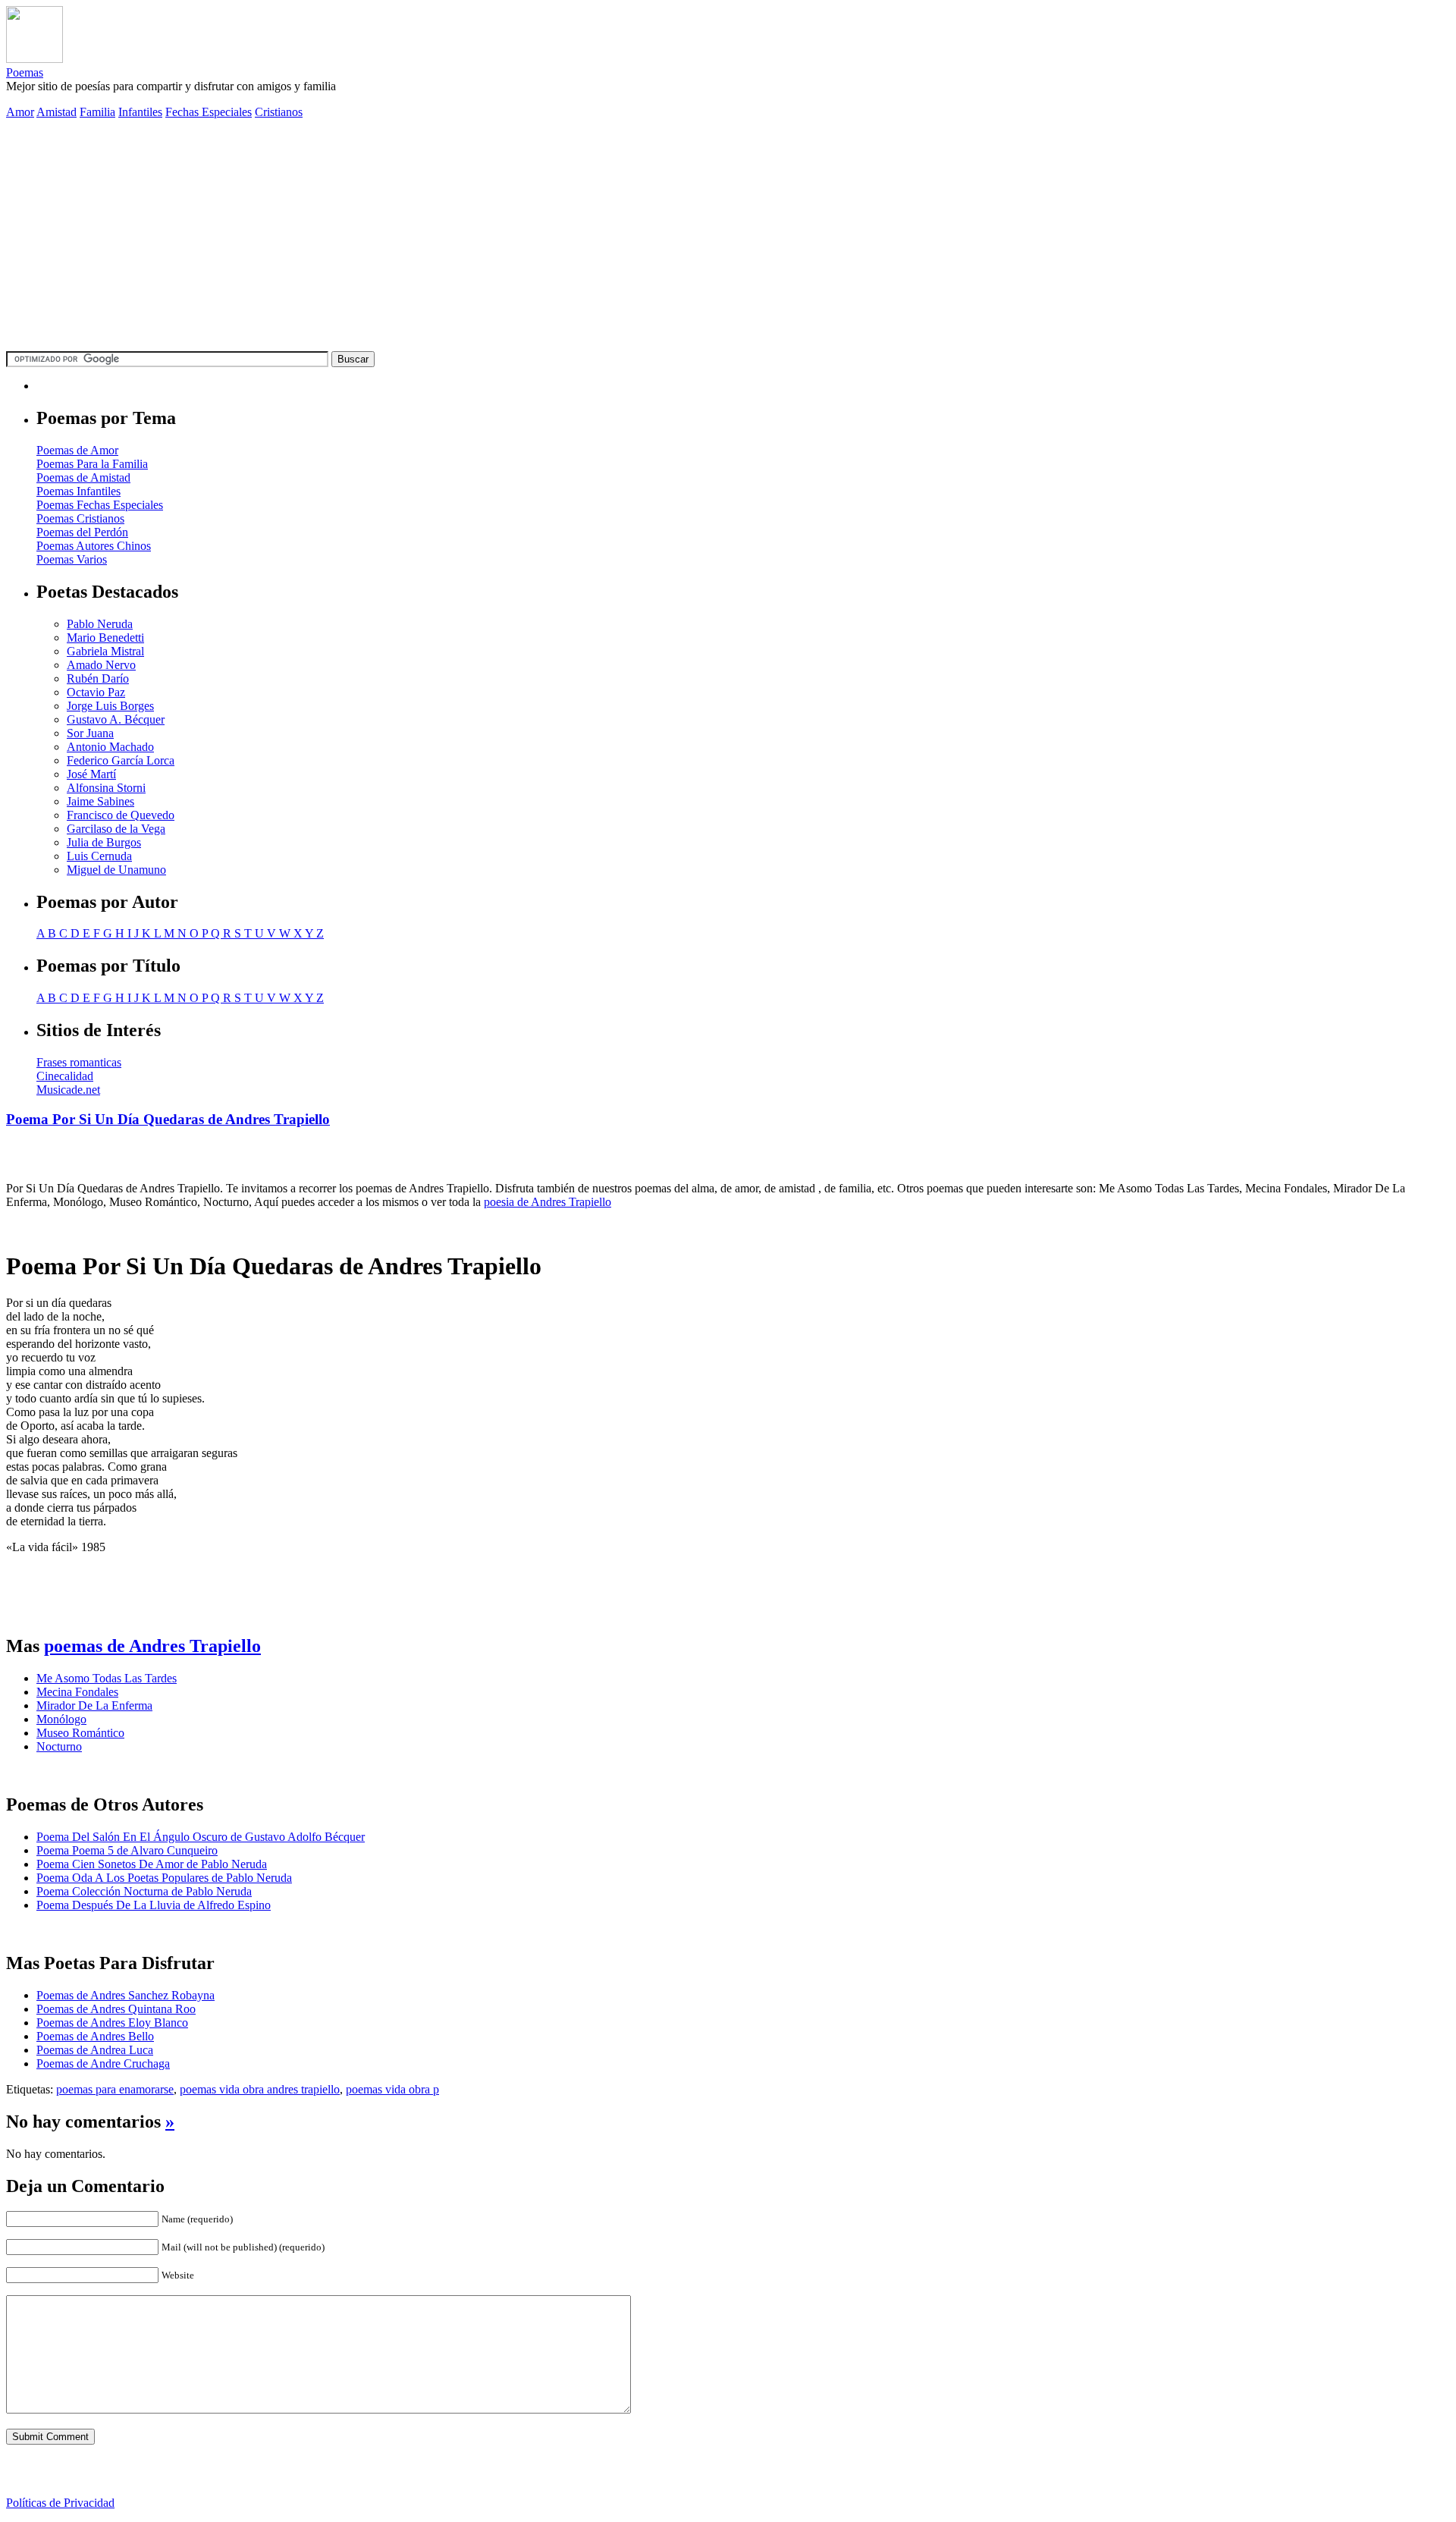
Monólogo (61, 1719)
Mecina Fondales (77, 1692)
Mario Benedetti (105, 638)
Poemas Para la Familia (92, 464)
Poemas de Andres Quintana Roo (116, 2009)
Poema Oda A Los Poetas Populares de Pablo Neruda (164, 1878)
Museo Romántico (80, 1733)
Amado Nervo (101, 665)
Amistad (56, 112)
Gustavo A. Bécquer (116, 719)
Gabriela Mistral (105, 651)
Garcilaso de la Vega (116, 829)
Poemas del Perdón (82, 532)
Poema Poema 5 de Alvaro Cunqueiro (127, 1850)
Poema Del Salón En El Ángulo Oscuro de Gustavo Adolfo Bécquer (201, 1837)
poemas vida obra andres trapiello (260, 2089)
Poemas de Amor (77, 450)
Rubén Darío (98, 678)
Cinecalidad (65, 1076)
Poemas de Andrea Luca (95, 2050)
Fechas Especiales (209, 112)
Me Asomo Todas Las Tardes (107, 1678)
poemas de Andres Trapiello (152, 1646)
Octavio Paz (96, 692)
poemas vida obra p (392, 2089)
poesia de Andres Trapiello (548, 1202)
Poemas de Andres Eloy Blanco (112, 2023)
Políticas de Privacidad (60, 2503)
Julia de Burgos (104, 842)
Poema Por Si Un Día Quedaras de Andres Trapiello (168, 1119)
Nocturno (59, 1746)
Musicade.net (68, 1090)
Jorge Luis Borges (110, 706)
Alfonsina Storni (106, 788)
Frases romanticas (79, 1062)
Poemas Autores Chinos (94, 546)
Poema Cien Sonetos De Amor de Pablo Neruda (152, 1864)
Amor (20, 112)
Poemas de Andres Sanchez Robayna (126, 1995)
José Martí (91, 774)
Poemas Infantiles (78, 491)
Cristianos (279, 112)
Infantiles (140, 112)
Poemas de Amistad (83, 477)
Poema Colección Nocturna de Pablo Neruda (144, 1891)
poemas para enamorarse (115, 2089)
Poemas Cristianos (80, 518)
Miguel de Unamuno (116, 870)
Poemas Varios (72, 559)
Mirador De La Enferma (94, 1705)
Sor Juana (90, 733)
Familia (97, 112)
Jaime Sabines (100, 801)
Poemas (25, 72)
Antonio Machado (110, 747)
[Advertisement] (728, 237)
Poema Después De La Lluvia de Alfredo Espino (154, 1905)
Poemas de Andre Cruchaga (103, 2063)
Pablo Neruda (100, 624)
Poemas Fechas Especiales (100, 505)
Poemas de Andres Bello (95, 2036)
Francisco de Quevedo (121, 815)
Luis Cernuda (99, 856)
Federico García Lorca (121, 760)
